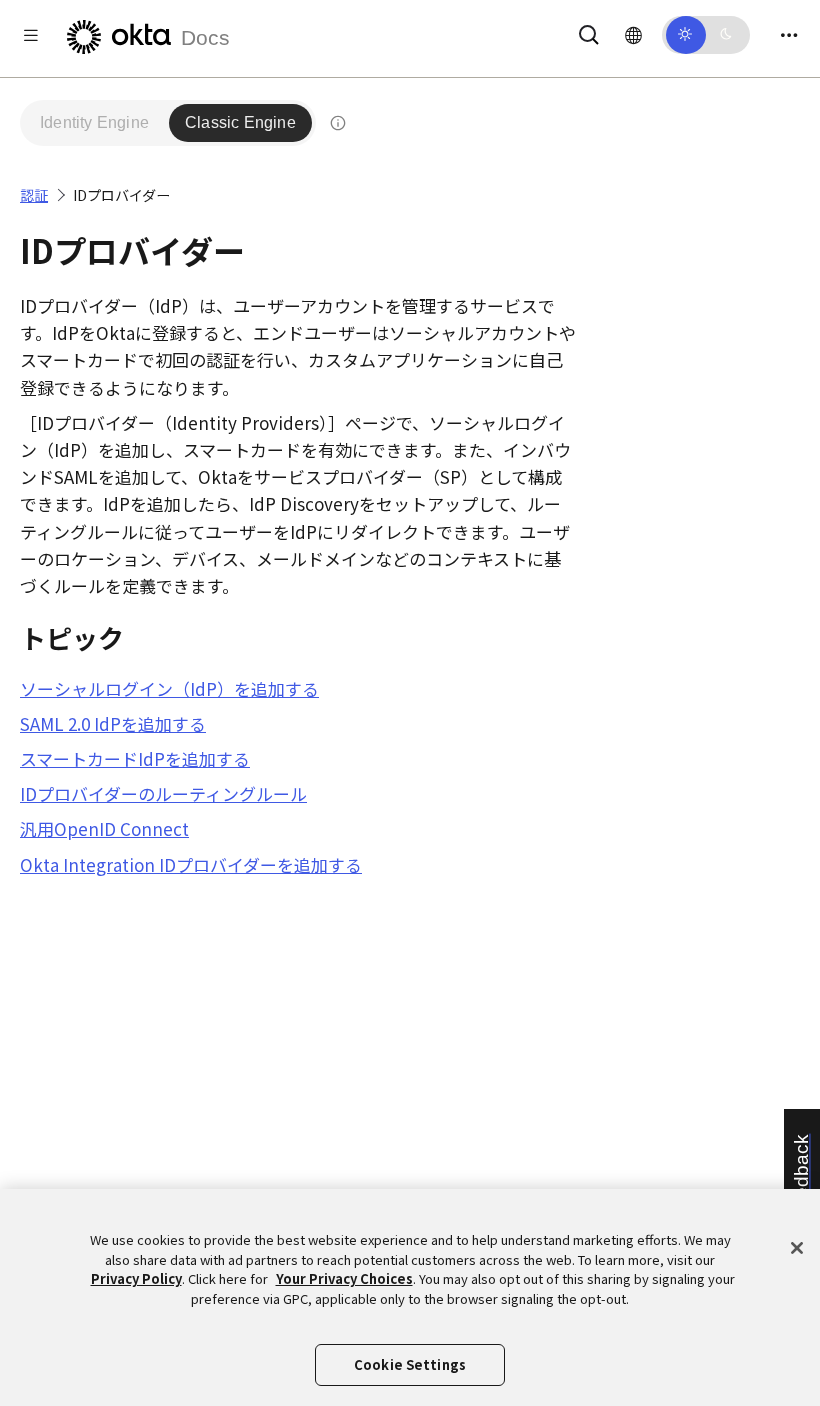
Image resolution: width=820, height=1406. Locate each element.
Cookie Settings (410, 1364)
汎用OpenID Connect (104, 828)
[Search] (589, 31)
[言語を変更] (633, 34)
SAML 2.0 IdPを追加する (113, 723)
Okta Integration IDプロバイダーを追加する (191, 864)
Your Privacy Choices (344, 1278)
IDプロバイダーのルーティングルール (163, 793)
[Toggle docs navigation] (31, 34)
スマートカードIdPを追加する (135, 758)
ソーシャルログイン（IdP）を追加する (169, 688)
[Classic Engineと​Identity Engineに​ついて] (338, 123)
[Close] (797, 1248)
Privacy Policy (136, 1278)
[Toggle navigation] (789, 34)
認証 (34, 195)
